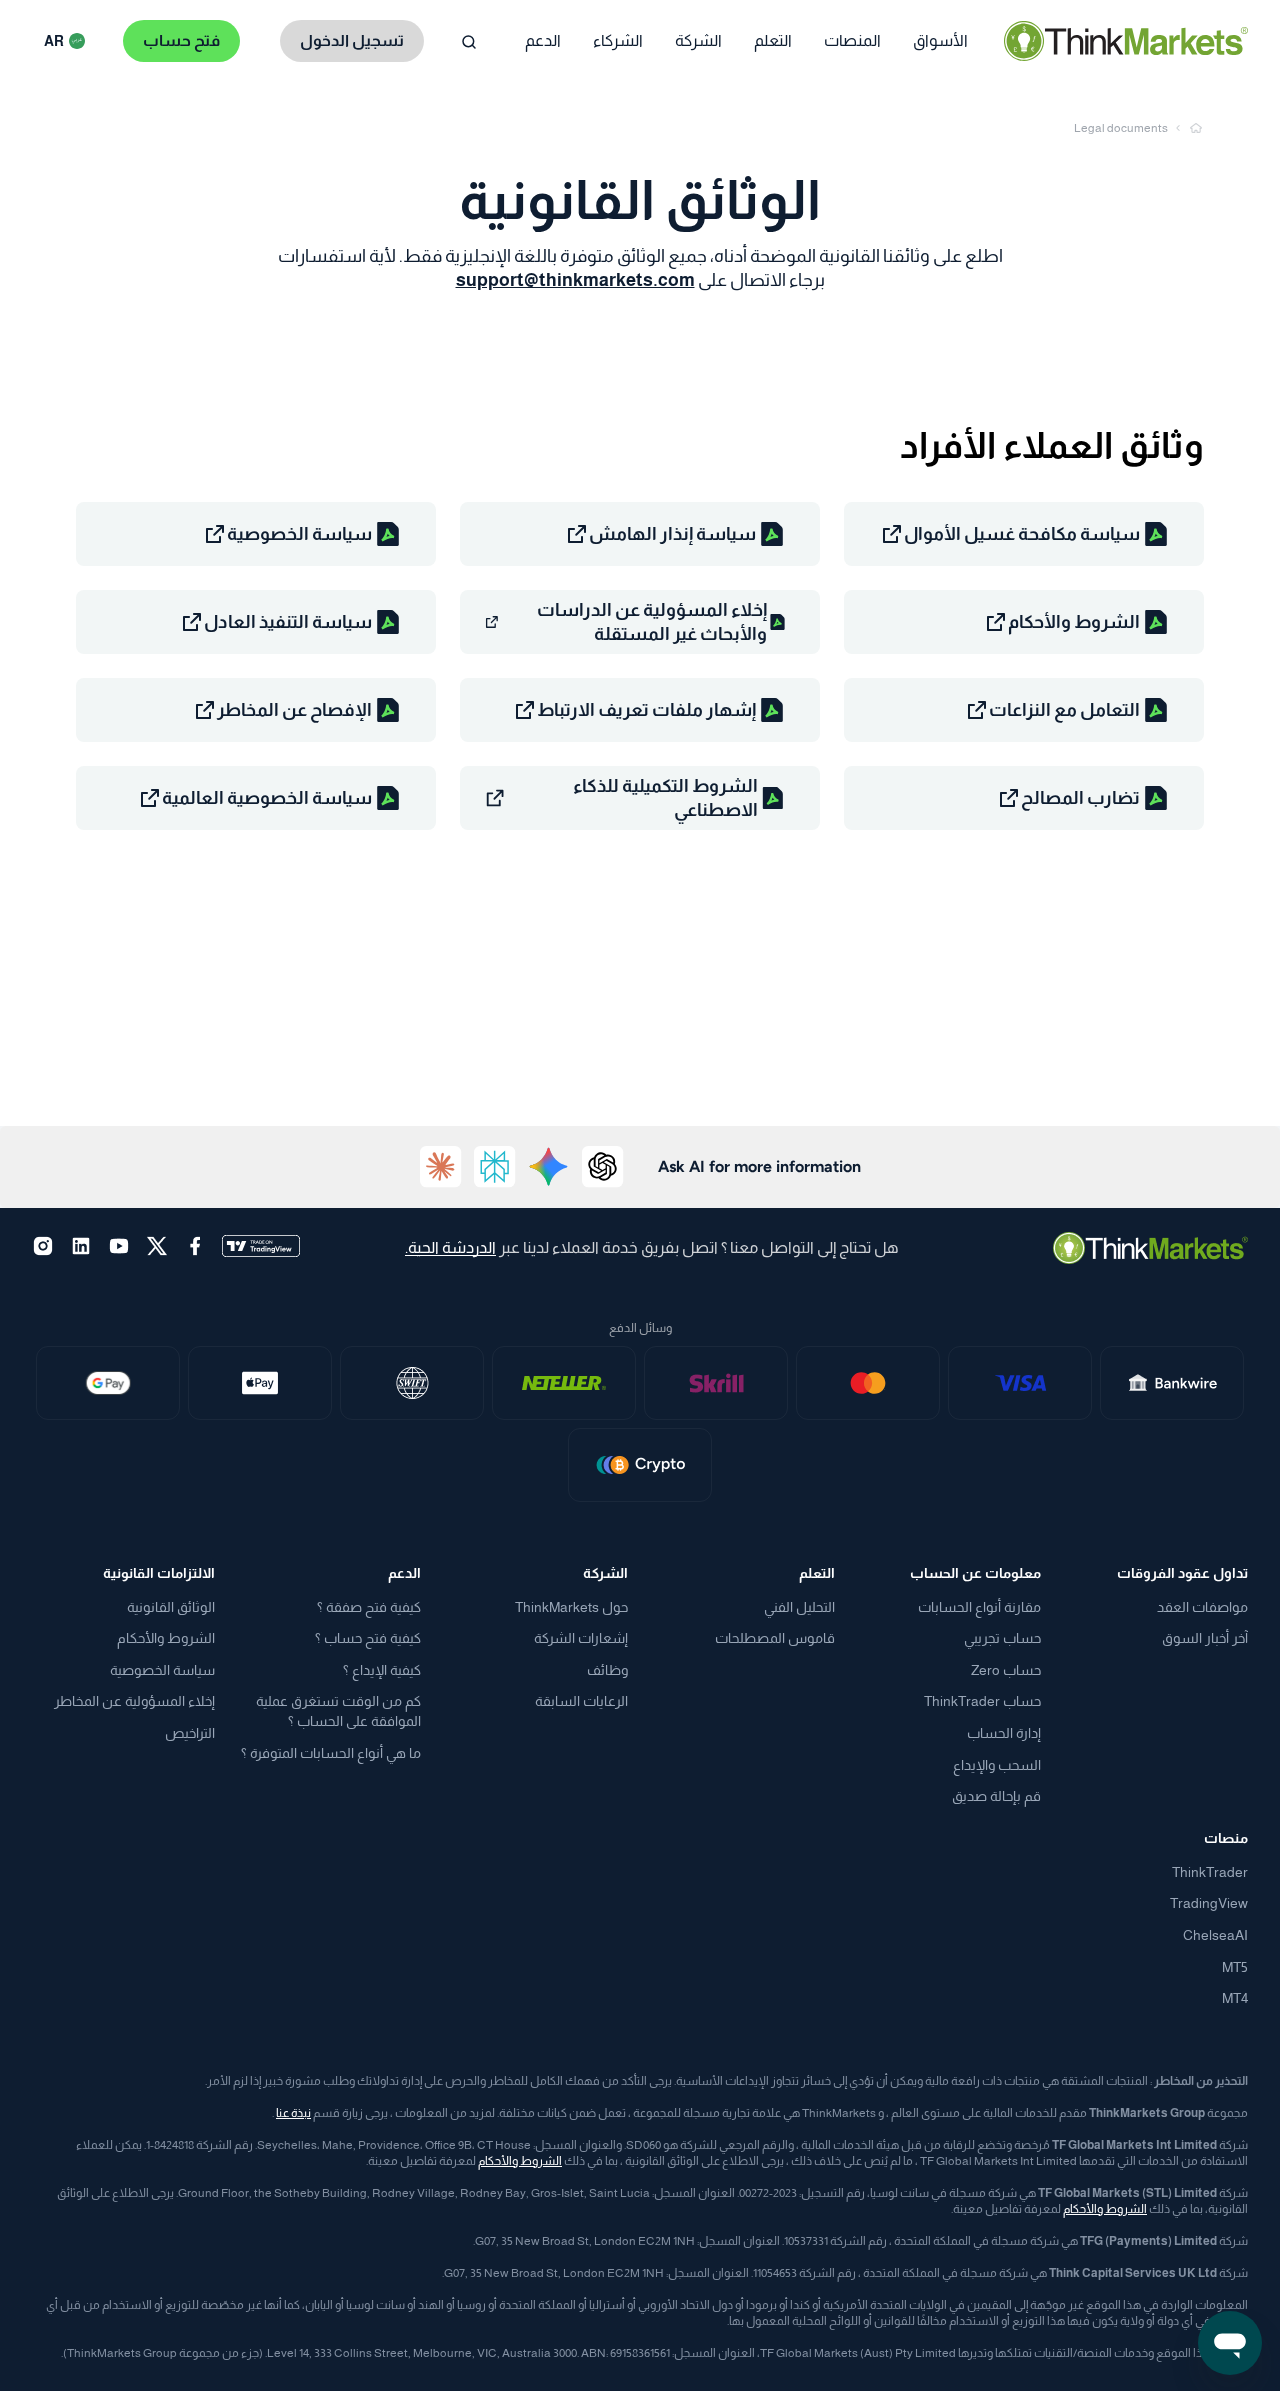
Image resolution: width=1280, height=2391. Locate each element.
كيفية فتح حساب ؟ (368, 1638)
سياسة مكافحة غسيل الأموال (1022, 534)
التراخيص (190, 1733)
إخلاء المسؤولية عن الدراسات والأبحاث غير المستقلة (652, 622)
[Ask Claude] (441, 1167)
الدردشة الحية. (450, 1247)
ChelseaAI (1215, 1935)
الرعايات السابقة (581, 1701)
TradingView (1209, 1903)
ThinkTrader (1210, 1872)
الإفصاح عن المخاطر (294, 710)
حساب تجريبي (1002, 1638)
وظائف (607, 1670)
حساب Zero (1006, 1670)
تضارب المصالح (1080, 798)
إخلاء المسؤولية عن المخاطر (134, 1701)
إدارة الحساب (1004, 1733)
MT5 (1235, 1967)
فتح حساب (181, 40)
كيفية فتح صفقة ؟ (369, 1607)
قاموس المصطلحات (775, 1638)
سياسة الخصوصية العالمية (267, 798)
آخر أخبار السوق (1205, 1638)
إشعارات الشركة (581, 1638)
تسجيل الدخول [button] (352, 40)
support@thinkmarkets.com (575, 280)
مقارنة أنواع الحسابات (979, 1607)
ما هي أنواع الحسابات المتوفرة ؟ (331, 1753)
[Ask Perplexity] (495, 1167)
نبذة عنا (293, 2113)
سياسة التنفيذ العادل (288, 622)
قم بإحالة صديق (996, 1796)
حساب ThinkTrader (982, 1701)
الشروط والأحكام (1074, 622)
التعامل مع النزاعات (1064, 710)
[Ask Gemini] (549, 1167)
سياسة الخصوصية (299, 534)
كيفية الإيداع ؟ (382, 1670)
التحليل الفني (799, 1607)
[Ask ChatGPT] (603, 1167)
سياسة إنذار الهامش (672, 534)
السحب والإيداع (997, 1765)
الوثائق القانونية (171, 1607)
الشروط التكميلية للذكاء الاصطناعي (665, 798)
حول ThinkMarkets (571, 1607)
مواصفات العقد (1202, 1607)
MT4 (1235, 1998)
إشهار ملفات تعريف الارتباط (646, 710)
